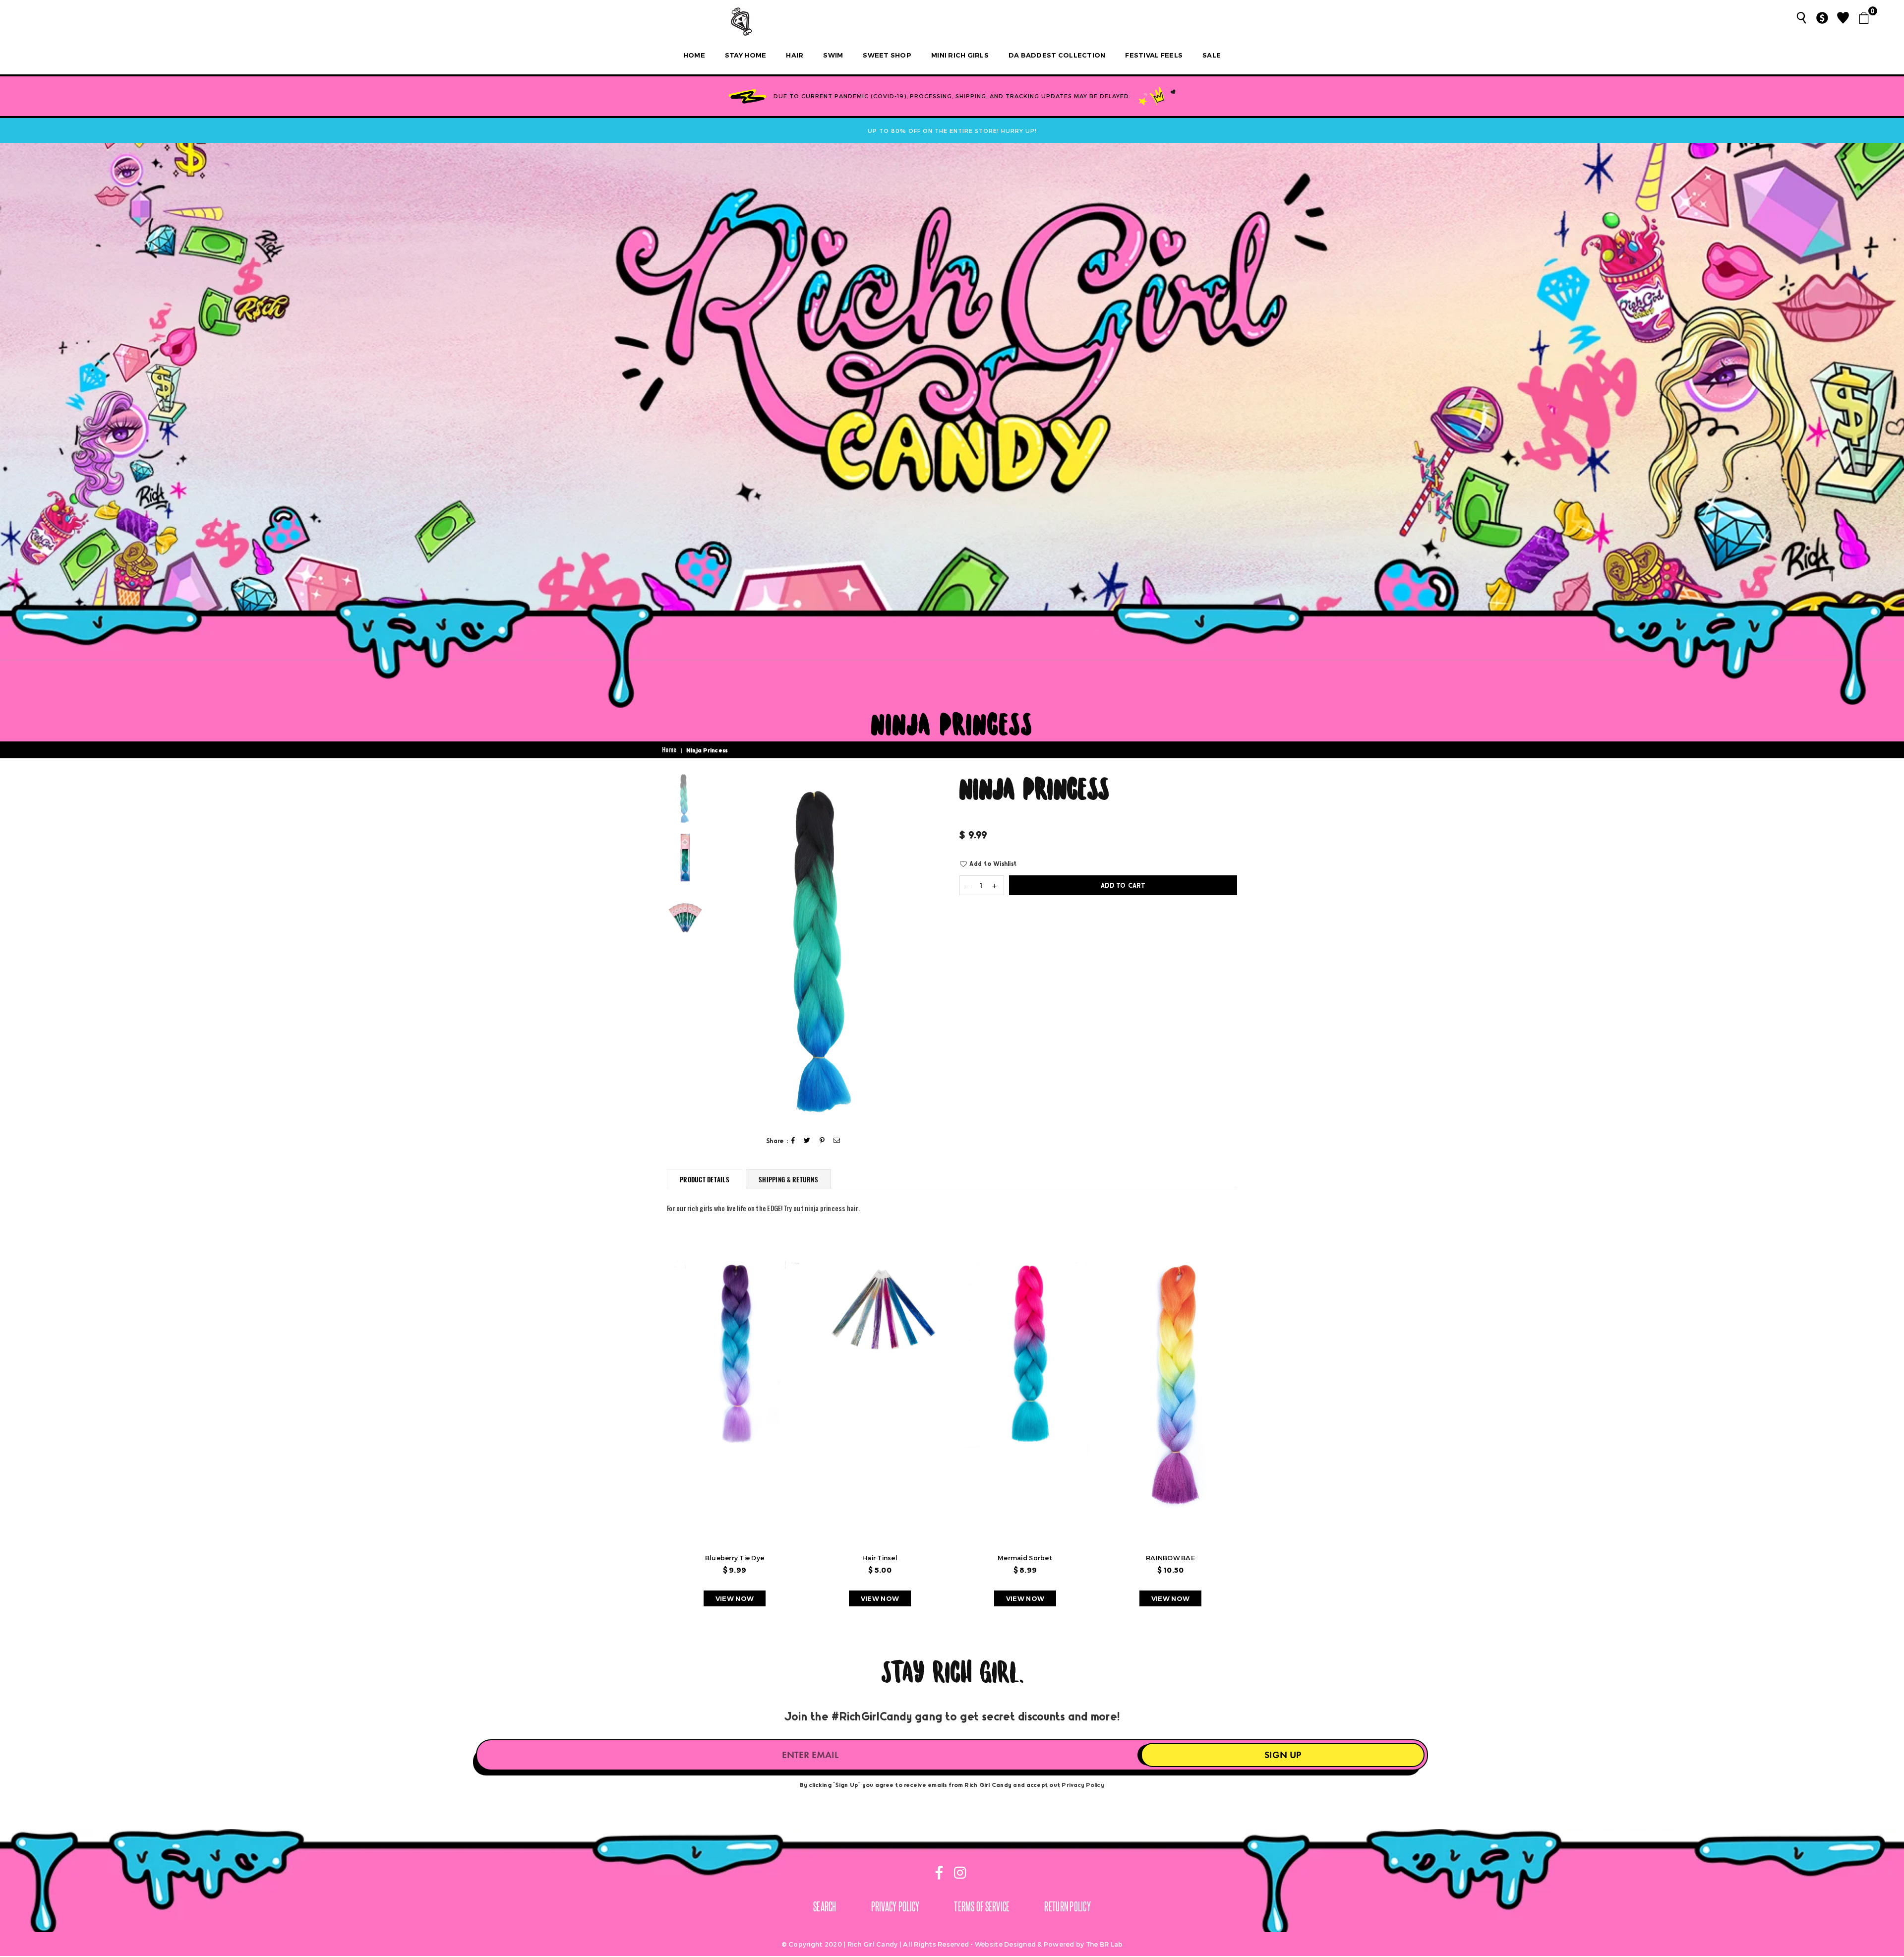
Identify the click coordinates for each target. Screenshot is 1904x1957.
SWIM (833, 55)
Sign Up (1283, 1755)
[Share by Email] (837, 1141)
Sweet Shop (887, 55)
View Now (735, 1598)
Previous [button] (717, 948)
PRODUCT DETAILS (705, 1179)
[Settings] (1822, 18)
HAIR (795, 55)
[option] (827, 948)
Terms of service (982, 1906)
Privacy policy (895, 1906)
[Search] (1801, 18)
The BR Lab (1104, 1944)
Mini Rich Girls (960, 55)
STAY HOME (745, 55)
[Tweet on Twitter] (807, 1141)
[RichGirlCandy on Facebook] (940, 1874)
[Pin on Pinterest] (822, 1141)
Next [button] (936, 948)
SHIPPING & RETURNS (788, 1179)
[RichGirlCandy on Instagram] (958, 1874)
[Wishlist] (1843, 18)
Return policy (1067, 1906)
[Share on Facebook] (793, 1141)
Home (694, 55)
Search (825, 1906)
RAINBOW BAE (1170, 1558)
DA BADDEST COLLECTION (1057, 55)
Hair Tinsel (880, 1558)
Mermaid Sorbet (1025, 1558)
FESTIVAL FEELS (1154, 55)
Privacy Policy (1083, 1784)
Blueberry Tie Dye (735, 1558)
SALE (1212, 55)
